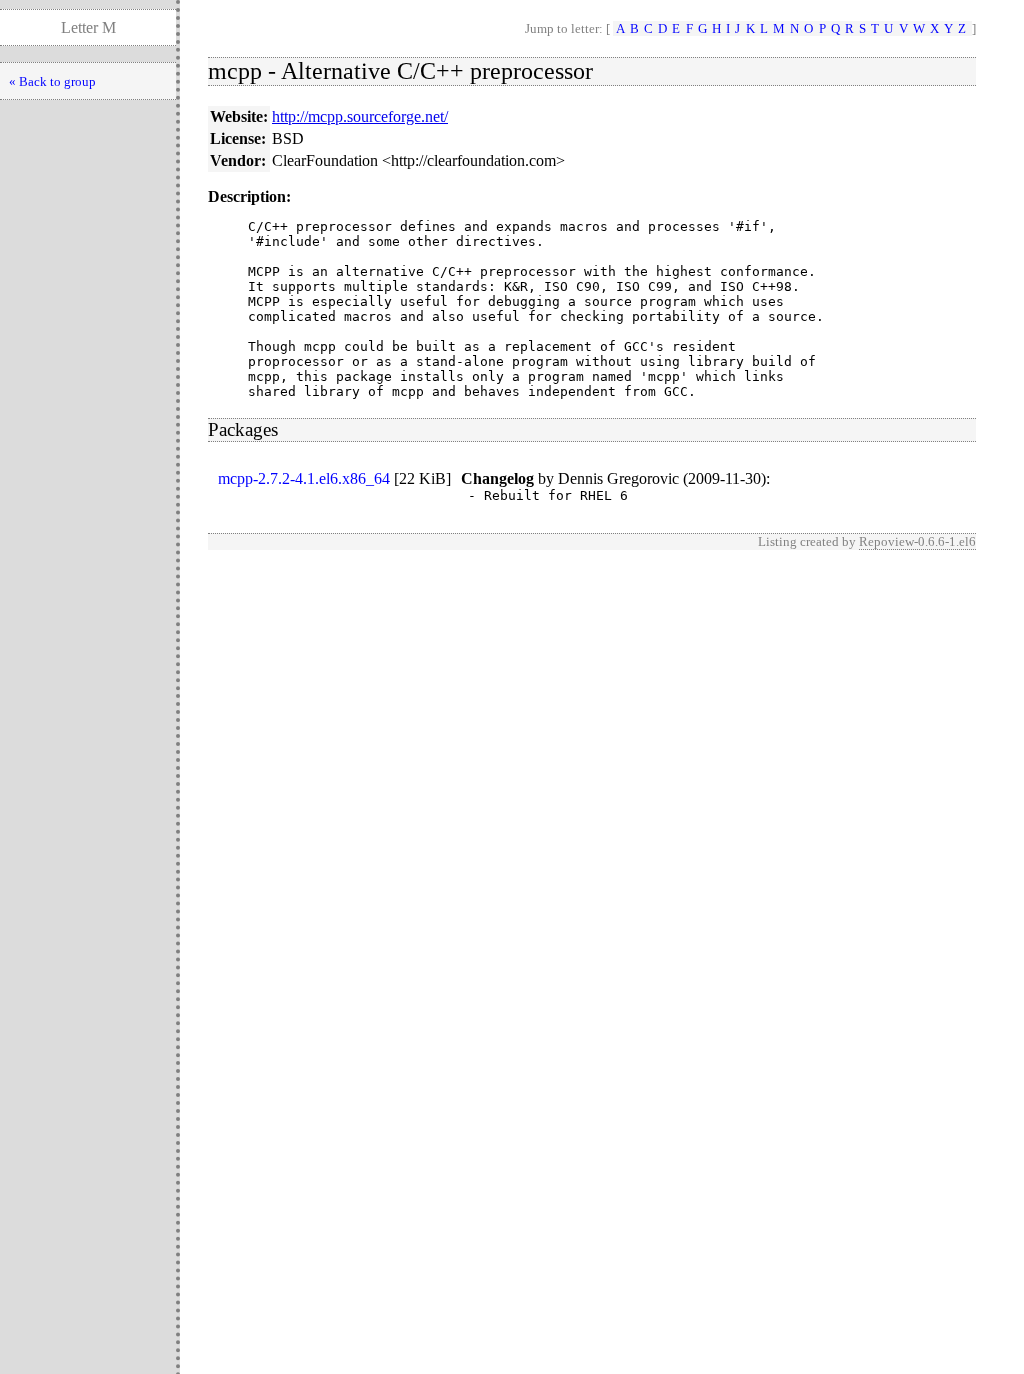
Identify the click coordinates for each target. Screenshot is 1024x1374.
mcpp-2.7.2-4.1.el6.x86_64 (304, 478)
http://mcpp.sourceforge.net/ (360, 116)
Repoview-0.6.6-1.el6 (917, 541)
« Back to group (52, 81)
